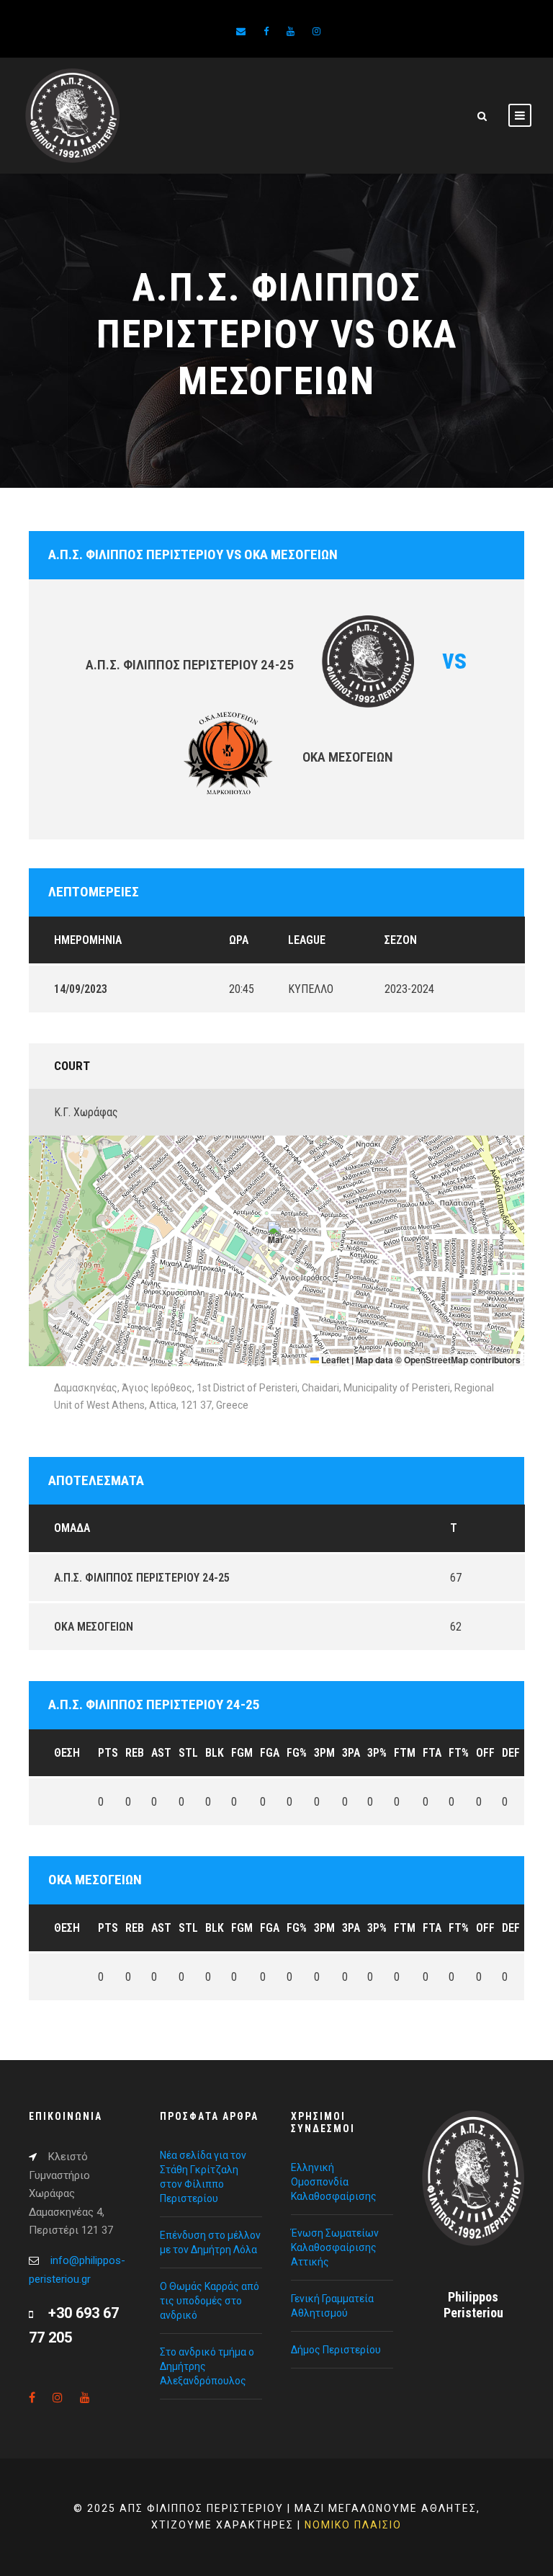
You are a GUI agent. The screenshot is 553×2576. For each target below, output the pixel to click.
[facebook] (266, 31)
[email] (241, 31)
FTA (432, 1753)
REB (135, 1753)
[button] (277, 1236)
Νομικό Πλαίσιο (353, 2525)
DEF (511, 1753)
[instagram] (316, 31)
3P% (377, 1753)
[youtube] (291, 31)
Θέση (67, 1753)
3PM (324, 1753)
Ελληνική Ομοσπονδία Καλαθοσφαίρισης (334, 2182)
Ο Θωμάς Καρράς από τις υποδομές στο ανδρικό (210, 2301)
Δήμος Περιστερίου (336, 2350)
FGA (270, 1753)
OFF (485, 1753)
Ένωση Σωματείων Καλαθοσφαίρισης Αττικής (335, 2247)
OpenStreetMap (436, 1360)
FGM (242, 1753)
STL (188, 1753)
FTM (405, 1753)
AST (161, 1753)
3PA (351, 1753)
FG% (297, 1753)
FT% (459, 1753)
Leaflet (334, 1360)
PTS (108, 1753)
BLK (215, 1753)
